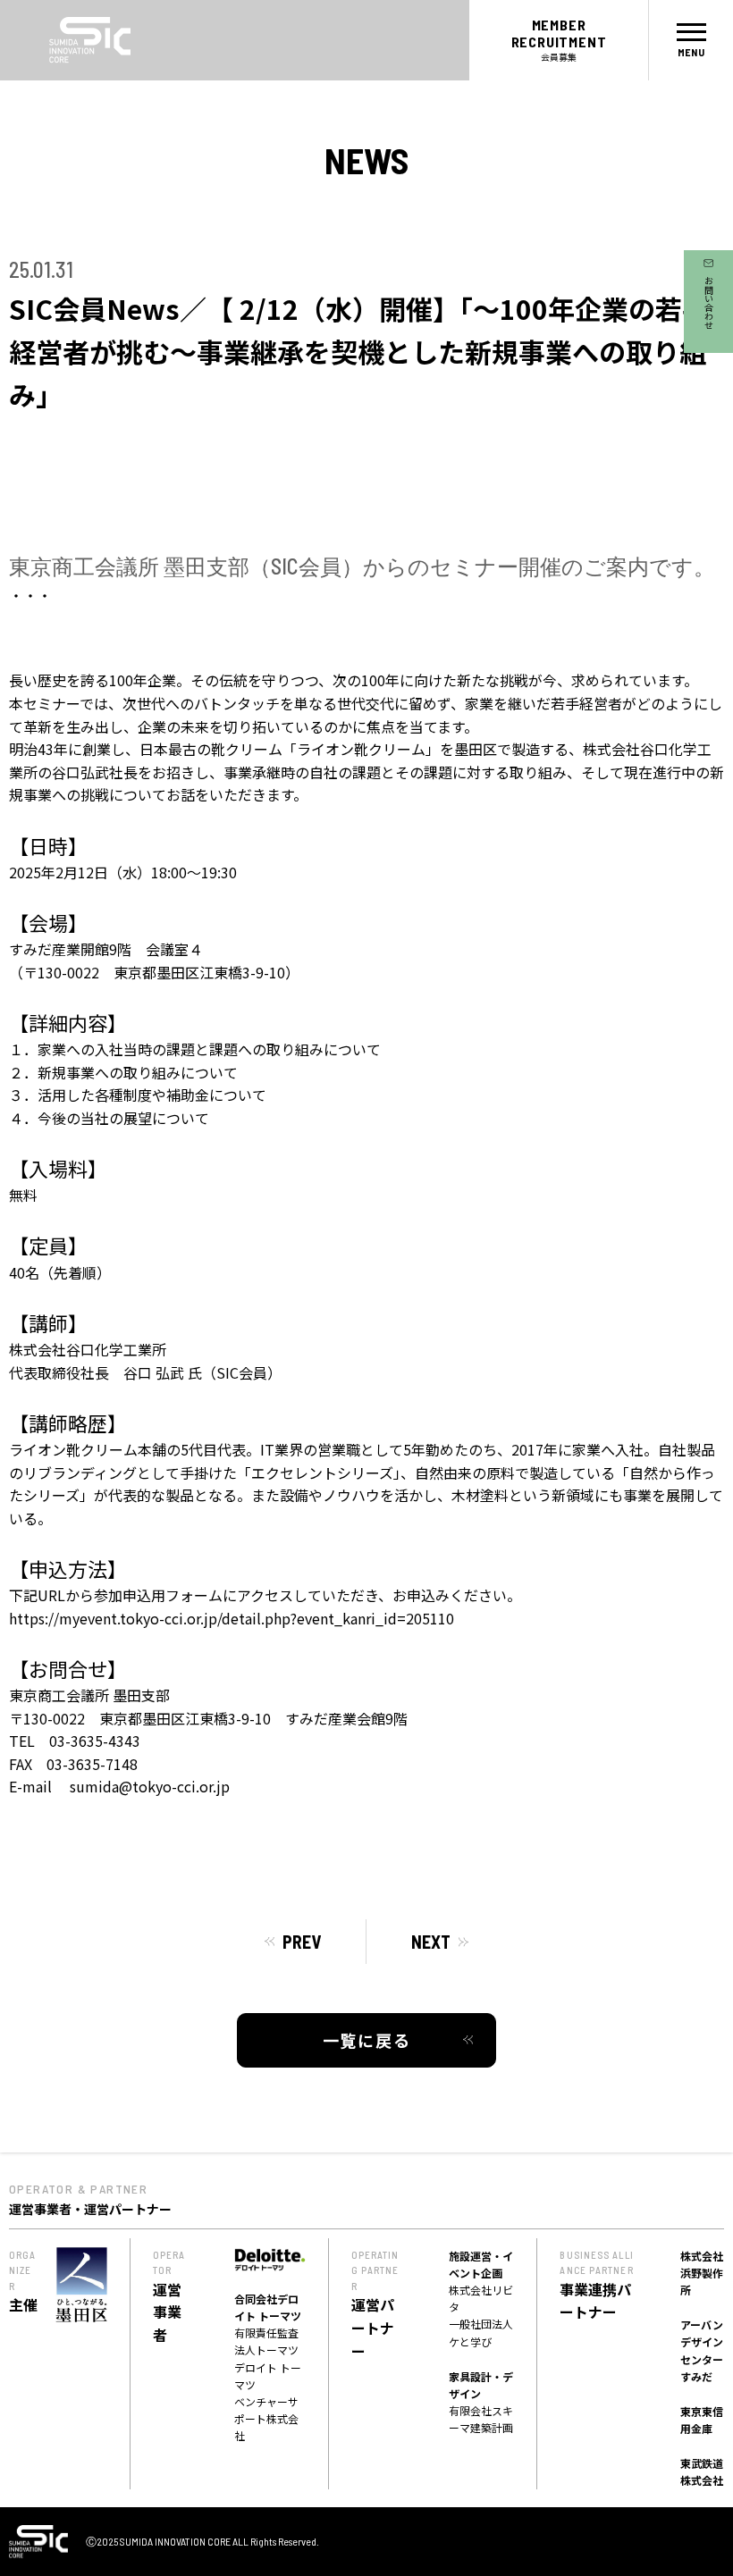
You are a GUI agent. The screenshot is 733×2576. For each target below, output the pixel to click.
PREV (302, 1942)
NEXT (431, 1942)
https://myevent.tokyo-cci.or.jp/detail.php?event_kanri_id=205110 (232, 1618)
